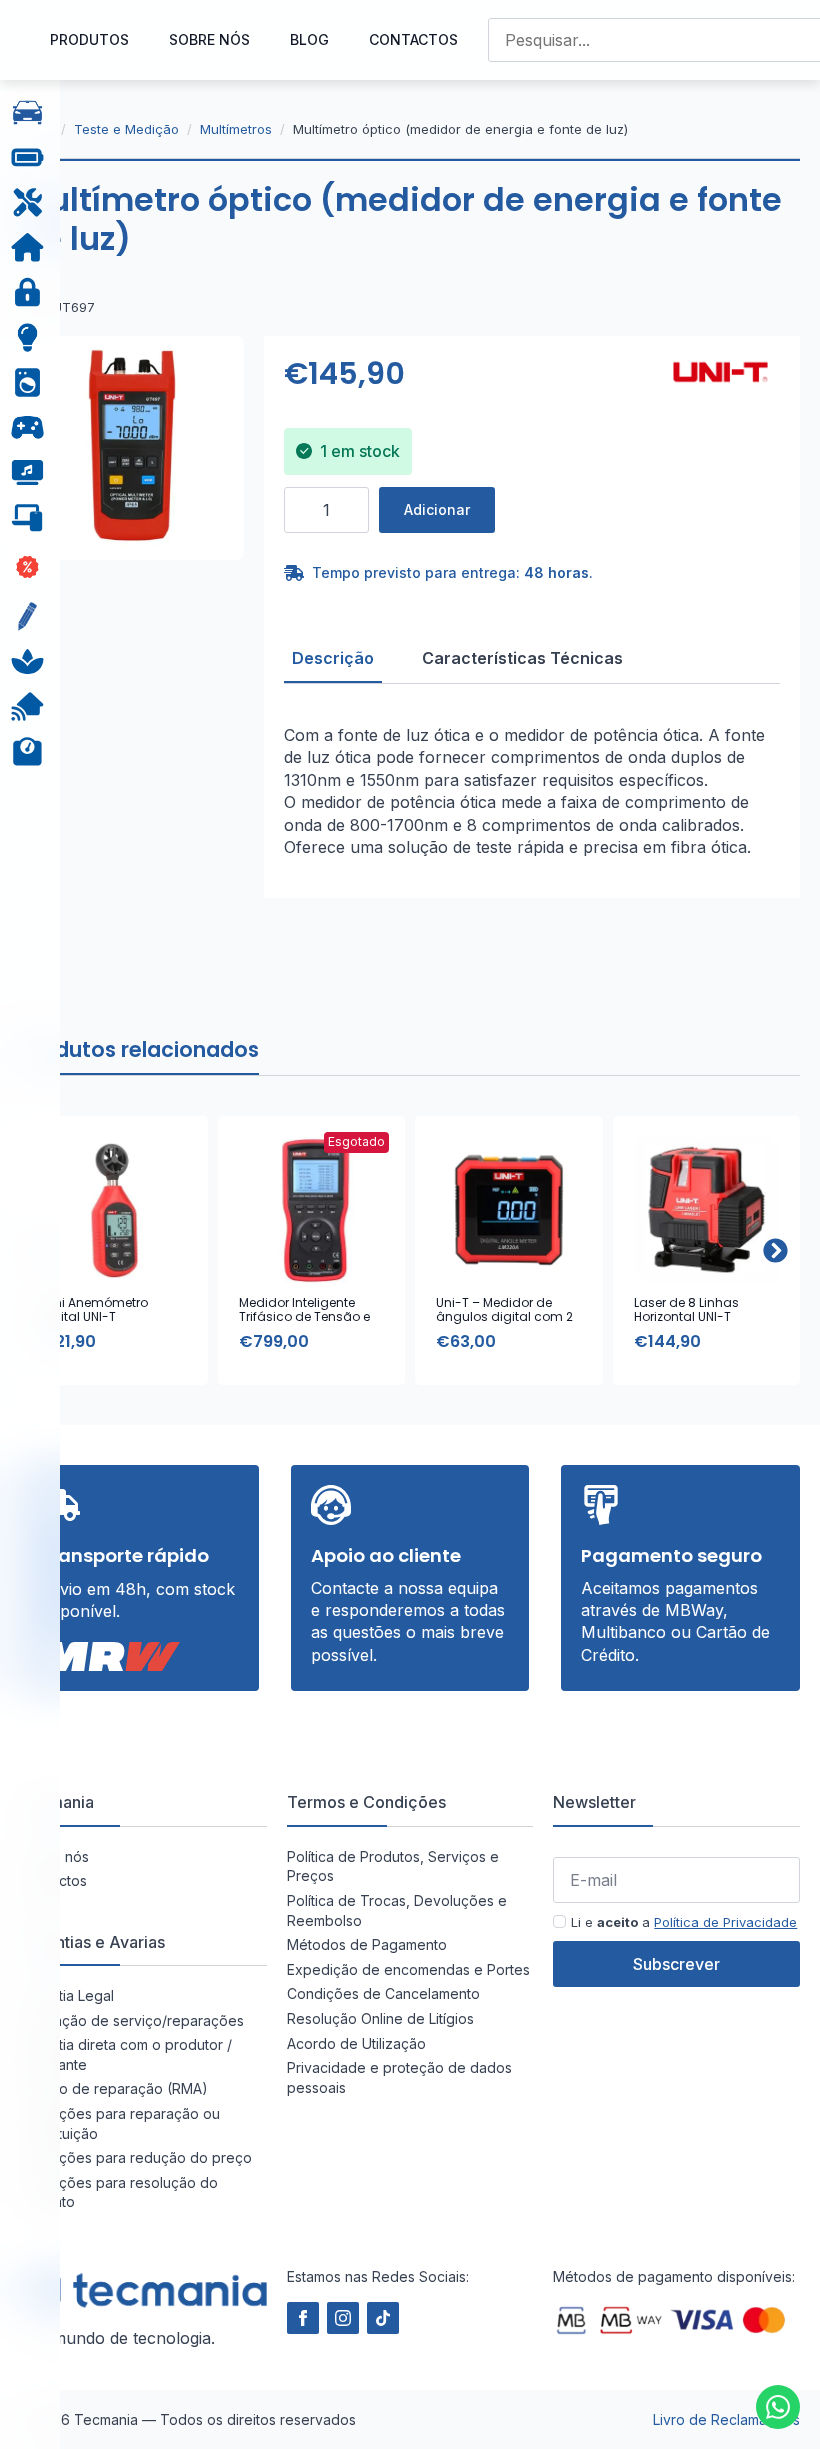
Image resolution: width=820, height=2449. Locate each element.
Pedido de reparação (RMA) (114, 2088)
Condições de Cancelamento (383, 1993)
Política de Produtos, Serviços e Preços (393, 1866)
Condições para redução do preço (136, 2157)
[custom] (778, 2407)
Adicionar (437, 509)
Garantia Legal (67, 1995)
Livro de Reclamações (726, 2419)
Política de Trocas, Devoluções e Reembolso (397, 1910)
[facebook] (303, 2318)
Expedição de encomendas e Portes (408, 1969)
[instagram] (343, 2318)
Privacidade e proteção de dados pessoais (399, 2077)
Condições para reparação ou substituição (120, 2123)
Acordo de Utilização (356, 2043)
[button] (775, 1250)
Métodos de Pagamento (367, 1944)
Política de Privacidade (725, 1922)
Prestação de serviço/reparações (132, 2020)
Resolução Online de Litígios (380, 2018)
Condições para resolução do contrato (119, 2192)
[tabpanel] (532, 791)
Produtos (89, 39)
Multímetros (236, 129)
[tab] (333, 658)
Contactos (413, 39)
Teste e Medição (126, 129)
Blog (309, 39)
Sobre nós (209, 39)
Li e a (684, 1922)
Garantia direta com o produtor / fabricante (126, 2054)
